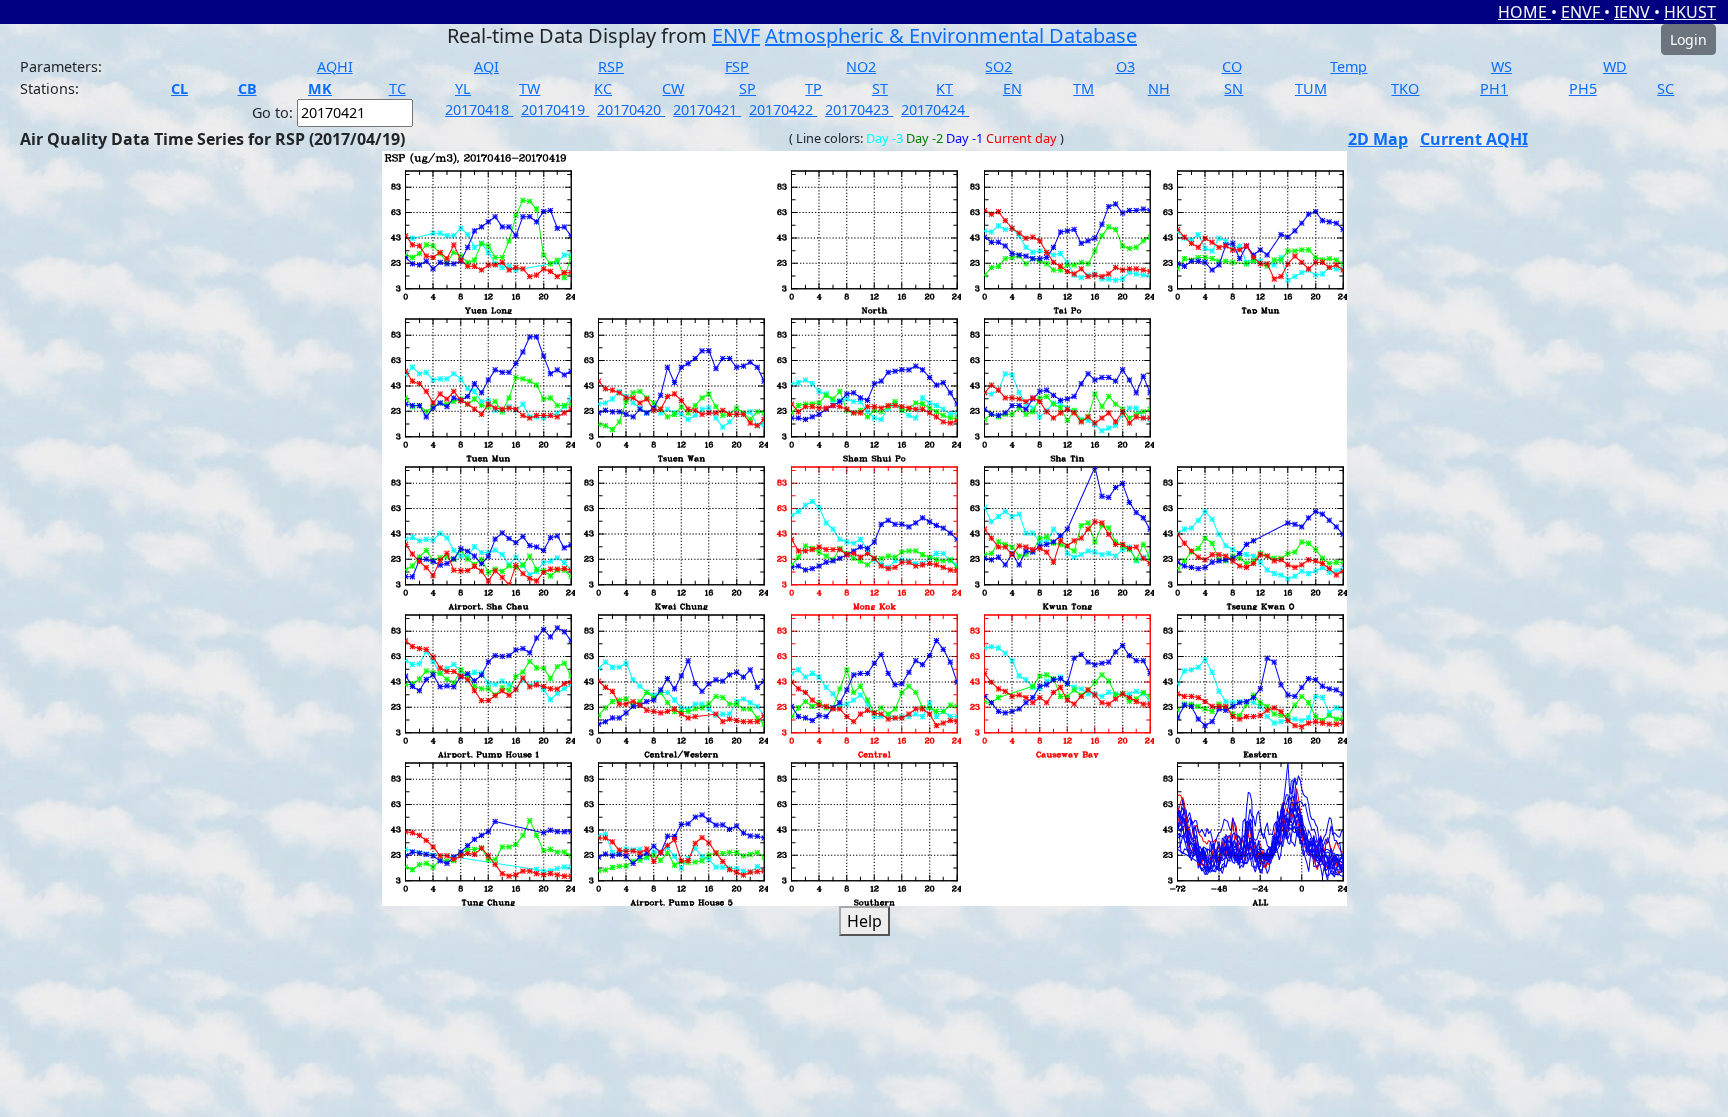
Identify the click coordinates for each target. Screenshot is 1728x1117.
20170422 (783, 109)
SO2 (998, 66)
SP (747, 88)
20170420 (631, 109)
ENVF (1582, 12)
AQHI (335, 66)
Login (1688, 39)
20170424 (935, 109)
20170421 (707, 109)
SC (1665, 88)
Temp (1348, 66)
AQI (486, 66)
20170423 (859, 109)
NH (1159, 88)
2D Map (1378, 139)
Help (864, 921)
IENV (1634, 12)
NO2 (861, 66)
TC (397, 88)
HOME (1524, 12)
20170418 (479, 109)
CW (673, 88)
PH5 (1583, 88)
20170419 (555, 109)
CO (1232, 66)
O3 (1125, 66)
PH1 (1494, 88)
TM (1083, 88)
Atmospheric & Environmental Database (951, 35)
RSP (611, 66)
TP (813, 88)
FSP (737, 66)
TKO (1405, 88)
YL (463, 88)
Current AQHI (1474, 139)
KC (603, 88)
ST (880, 88)
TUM (1311, 88)
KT (944, 88)
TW (529, 88)
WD (1615, 66)
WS (1501, 66)
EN (1012, 88)
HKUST (1690, 12)
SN (1233, 88)
